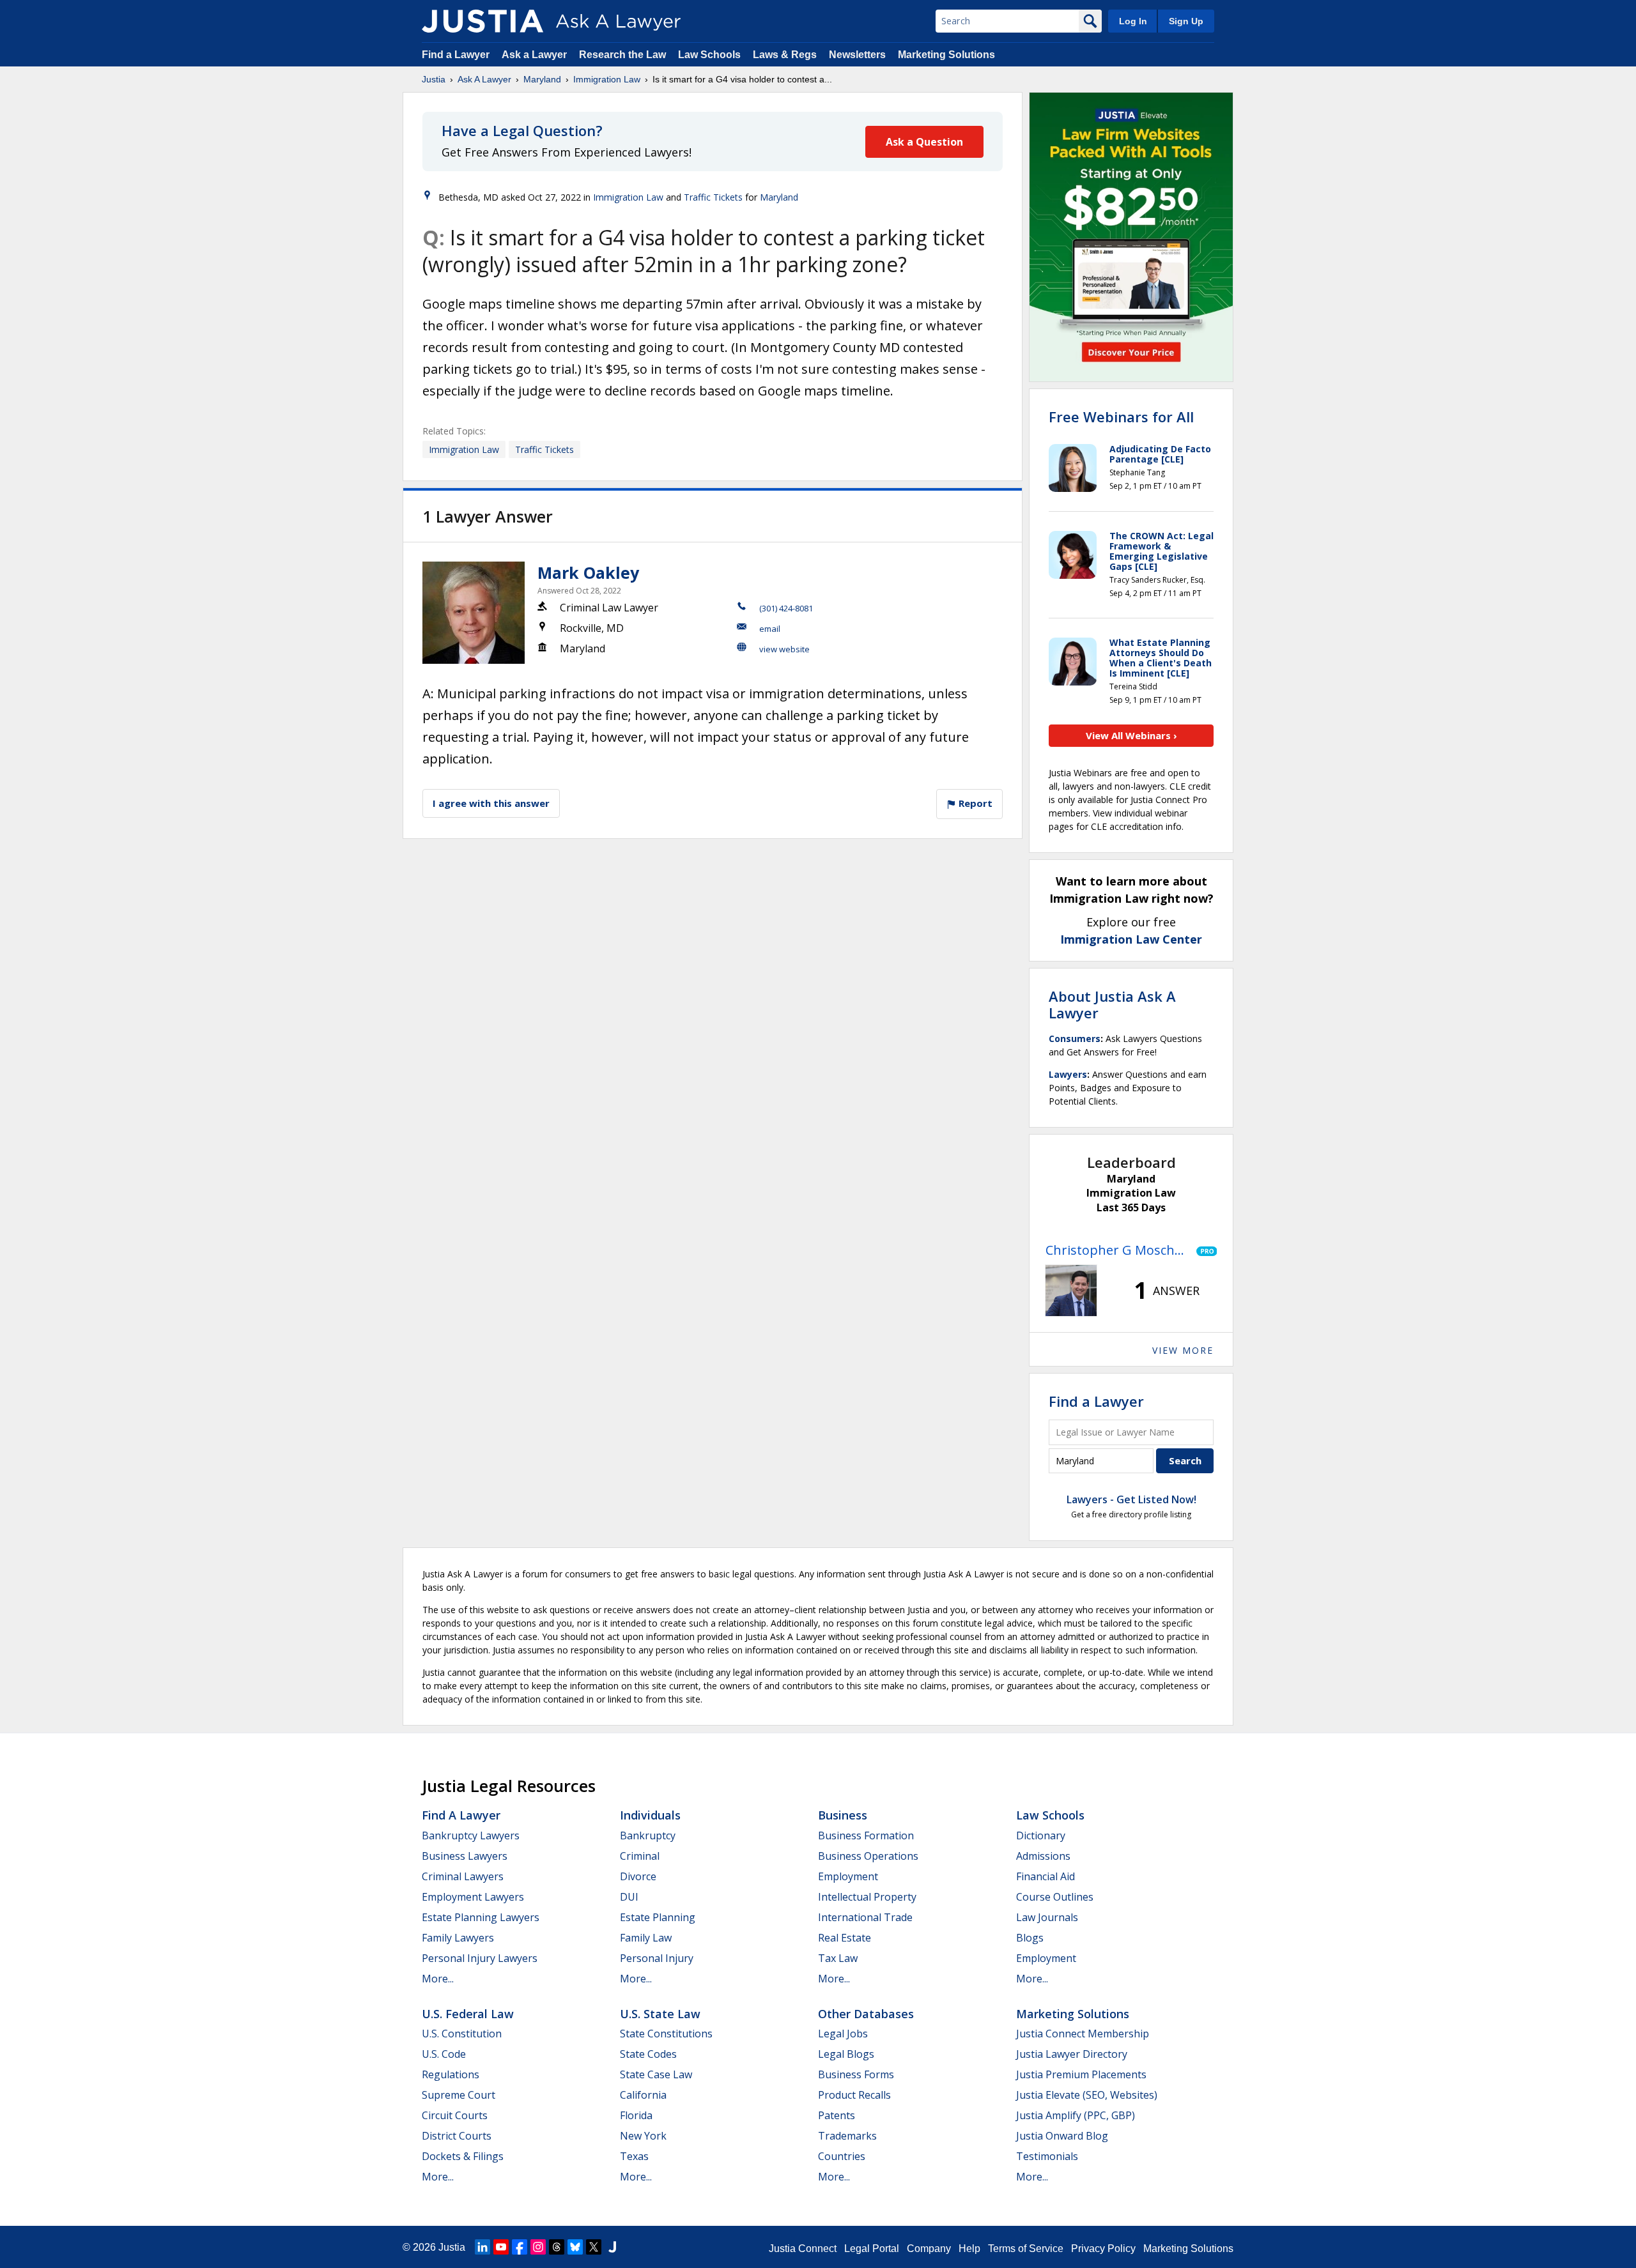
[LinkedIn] (482, 2247)
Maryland (542, 79)
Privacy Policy (1103, 2249)
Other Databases (866, 2014)
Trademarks (847, 2136)
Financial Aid (1046, 1876)
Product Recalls (854, 2095)
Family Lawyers (458, 1938)
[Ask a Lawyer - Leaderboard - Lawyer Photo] (1071, 1291)
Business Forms (856, 2074)
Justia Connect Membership (1083, 2034)
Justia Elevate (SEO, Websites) (1087, 2095)
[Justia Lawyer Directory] (612, 2247)
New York (643, 2136)
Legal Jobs (843, 2034)
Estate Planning (658, 1917)
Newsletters (857, 55)
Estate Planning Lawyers (481, 1917)
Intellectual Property (867, 1897)
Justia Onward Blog (1062, 2136)
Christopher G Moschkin (1118, 1250)
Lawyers (1068, 1074)
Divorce (638, 1876)
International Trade (865, 1917)
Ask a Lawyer (536, 55)
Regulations (451, 2074)
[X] (594, 2247)
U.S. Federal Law (468, 2014)
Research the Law (622, 55)
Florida (636, 2115)
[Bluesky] (575, 2247)
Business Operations (868, 1856)
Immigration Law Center (1131, 939)
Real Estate (845, 1938)
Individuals (650, 1815)
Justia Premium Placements (1081, 2074)
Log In (1133, 21)
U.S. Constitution (462, 2034)
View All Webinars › (1131, 735)
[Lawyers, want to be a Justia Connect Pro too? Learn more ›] (1204, 1250)
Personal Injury (657, 1958)
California (643, 2095)
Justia (434, 79)
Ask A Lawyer (484, 79)
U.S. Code (444, 2054)
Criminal (640, 1856)
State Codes (648, 2054)
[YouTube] (501, 2247)
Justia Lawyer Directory (1072, 2054)
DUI (629, 1897)
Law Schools (709, 55)
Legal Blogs (846, 2054)
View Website (784, 649)
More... (438, 1979)
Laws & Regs (785, 55)
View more (1183, 1350)
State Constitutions (666, 2034)
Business (843, 1815)
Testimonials (1047, 2156)
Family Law (646, 1938)
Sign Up (1186, 21)
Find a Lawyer (456, 55)
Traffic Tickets (713, 197)
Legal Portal (872, 2249)
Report (974, 803)
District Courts (457, 2136)
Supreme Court (459, 2095)
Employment (848, 1876)
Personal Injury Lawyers (480, 1958)
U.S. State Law (660, 2014)
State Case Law (656, 2074)
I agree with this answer (491, 803)
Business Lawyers (465, 1856)
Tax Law (838, 1958)
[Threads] (557, 2247)
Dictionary (1041, 1835)
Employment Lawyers (473, 1897)
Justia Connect (803, 2249)
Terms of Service (1026, 2249)
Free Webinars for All (1121, 417)
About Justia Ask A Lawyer (1112, 1004)
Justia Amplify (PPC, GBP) (1076, 2115)
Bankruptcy (648, 1835)
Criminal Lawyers (463, 1876)
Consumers (1075, 1038)
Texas (634, 2156)
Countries (842, 2156)
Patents (837, 2115)
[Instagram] (538, 2247)
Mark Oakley (588, 572)
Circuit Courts (455, 2115)
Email (770, 629)
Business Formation (866, 1835)
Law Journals (1047, 1917)
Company (929, 2249)
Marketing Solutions (946, 55)
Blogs (1030, 1938)
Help (969, 2249)
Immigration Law (607, 79)
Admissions (1043, 1856)
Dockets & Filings (463, 2156)
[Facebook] (520, 2247)
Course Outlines (1055, 1897)
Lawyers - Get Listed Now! (1131, 1499)
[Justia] (482, 21)
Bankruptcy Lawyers (471, 1835)
